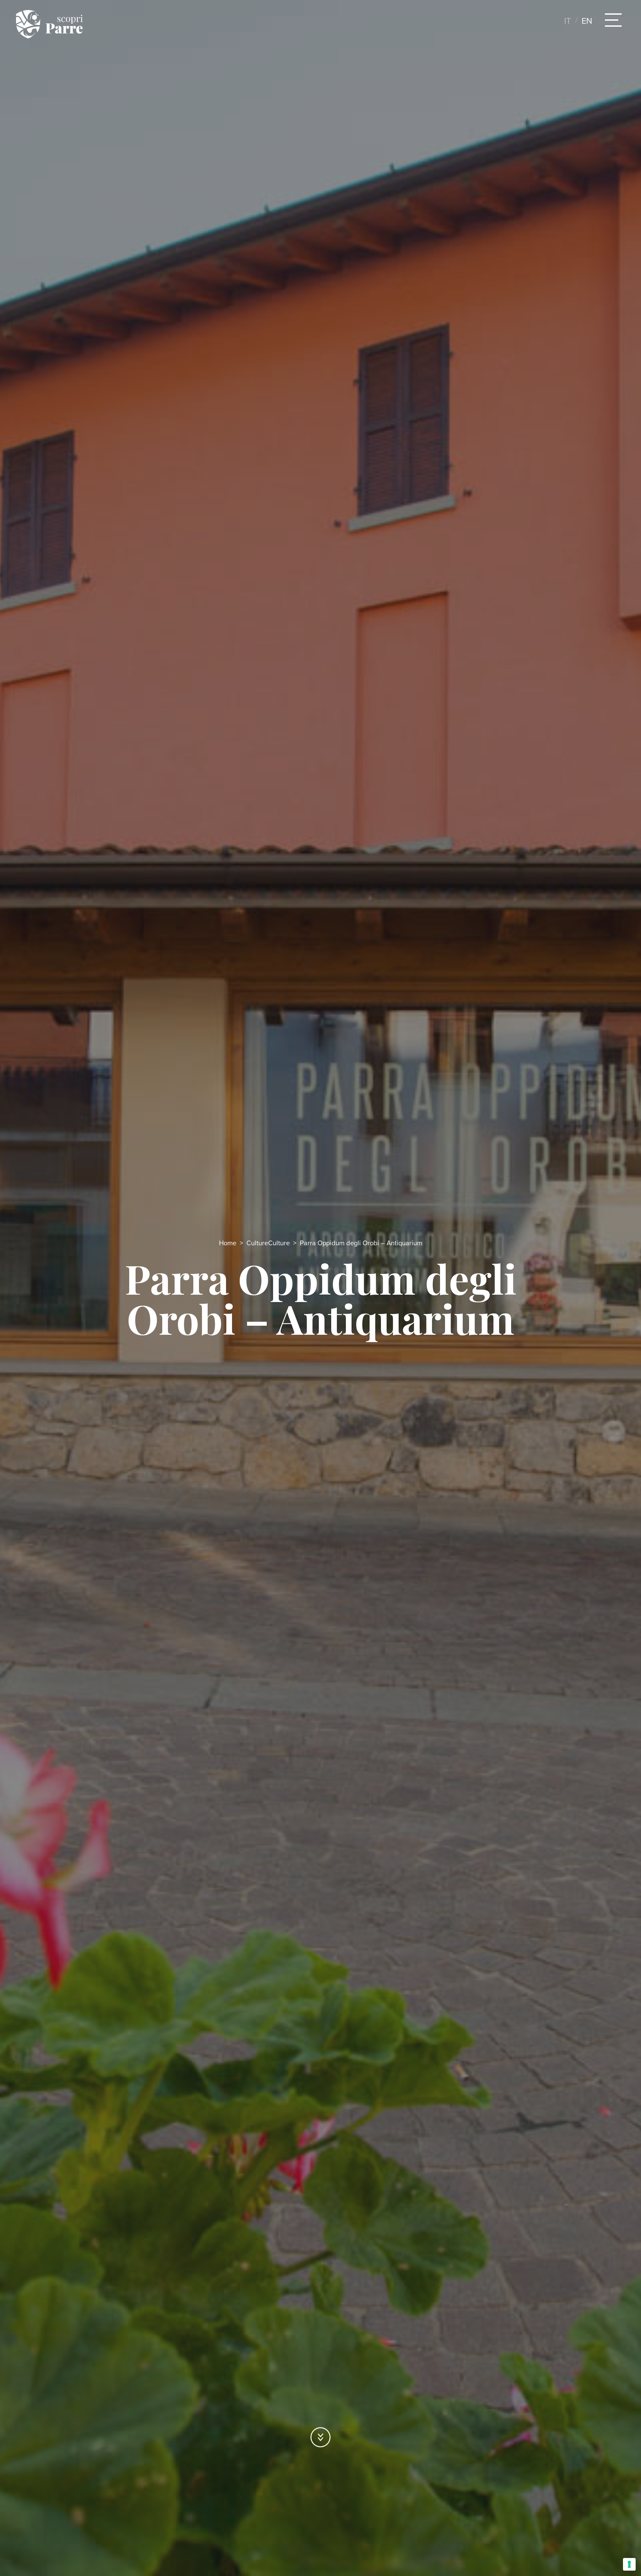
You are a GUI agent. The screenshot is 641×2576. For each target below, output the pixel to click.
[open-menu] (613, 20)
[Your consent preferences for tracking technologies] (629, 2564)
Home (228, 1243)
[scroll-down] (320, 2437)
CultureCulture (268, 1243)
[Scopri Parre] (49, 24)
